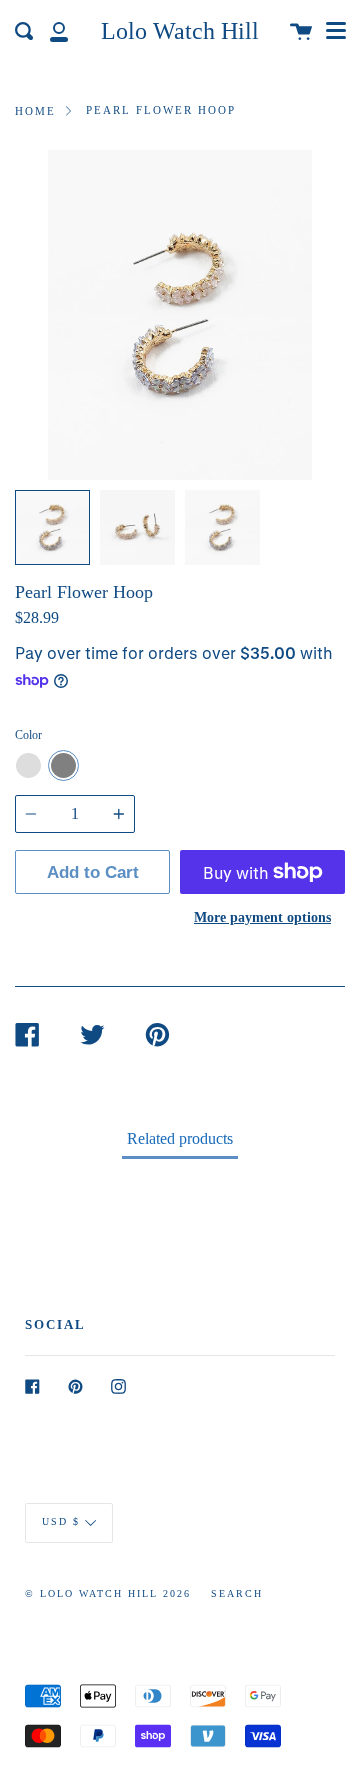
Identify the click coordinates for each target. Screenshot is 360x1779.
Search (237, 1593)
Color (28, 735)
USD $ (61, 1522)
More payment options (262, 917)
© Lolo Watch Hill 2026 (108, 1593)
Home (35, 111)
